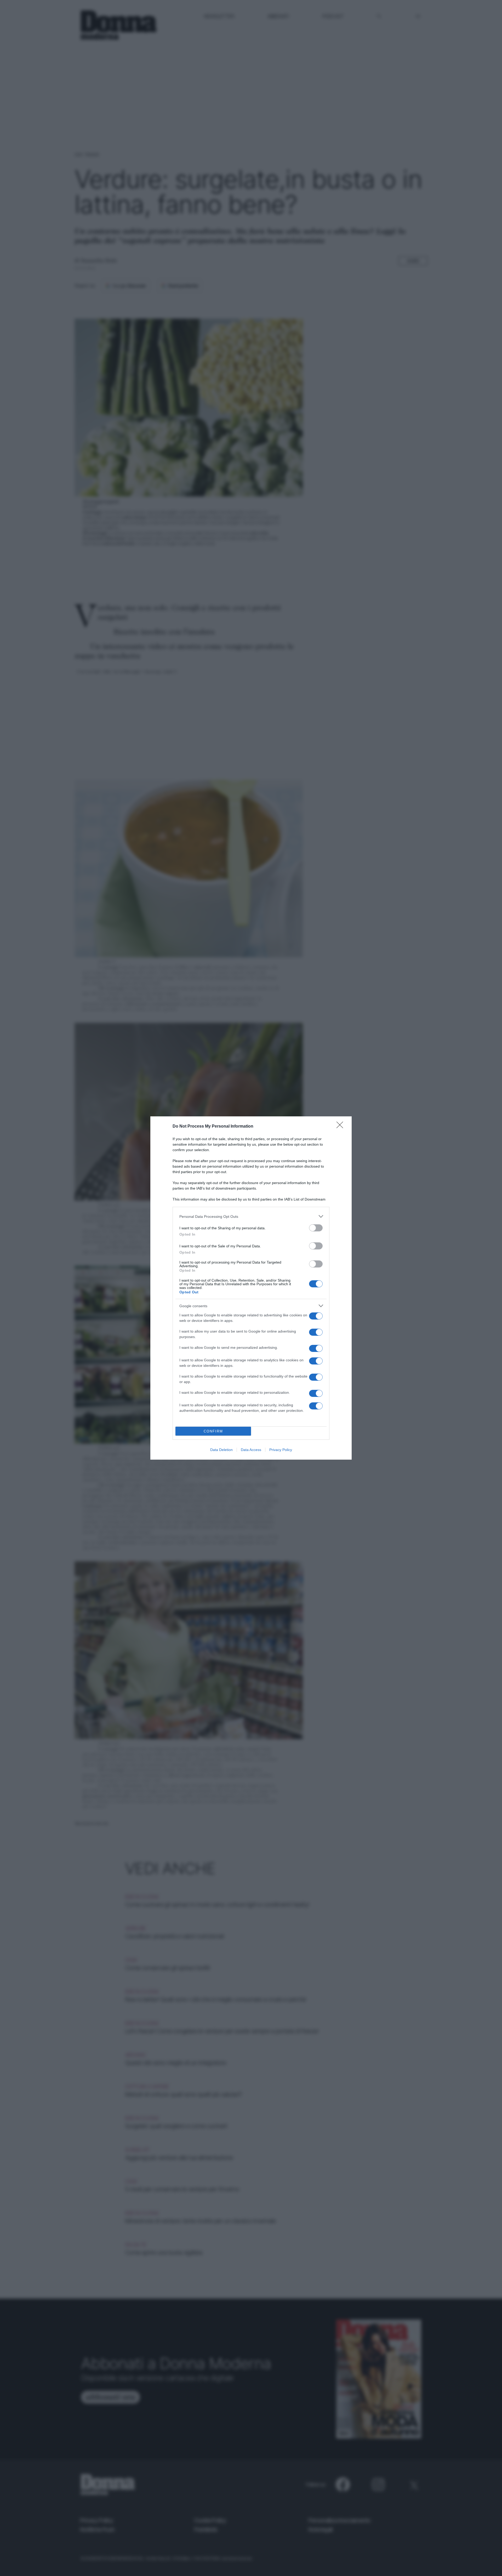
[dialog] (251, 1288)
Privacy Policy (281, 1450)
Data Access (251, 1450)
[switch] (316, 1228)
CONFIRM (213, 1431)
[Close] (341, 1127)
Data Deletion (221, 1450)
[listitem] (251, 1216)
